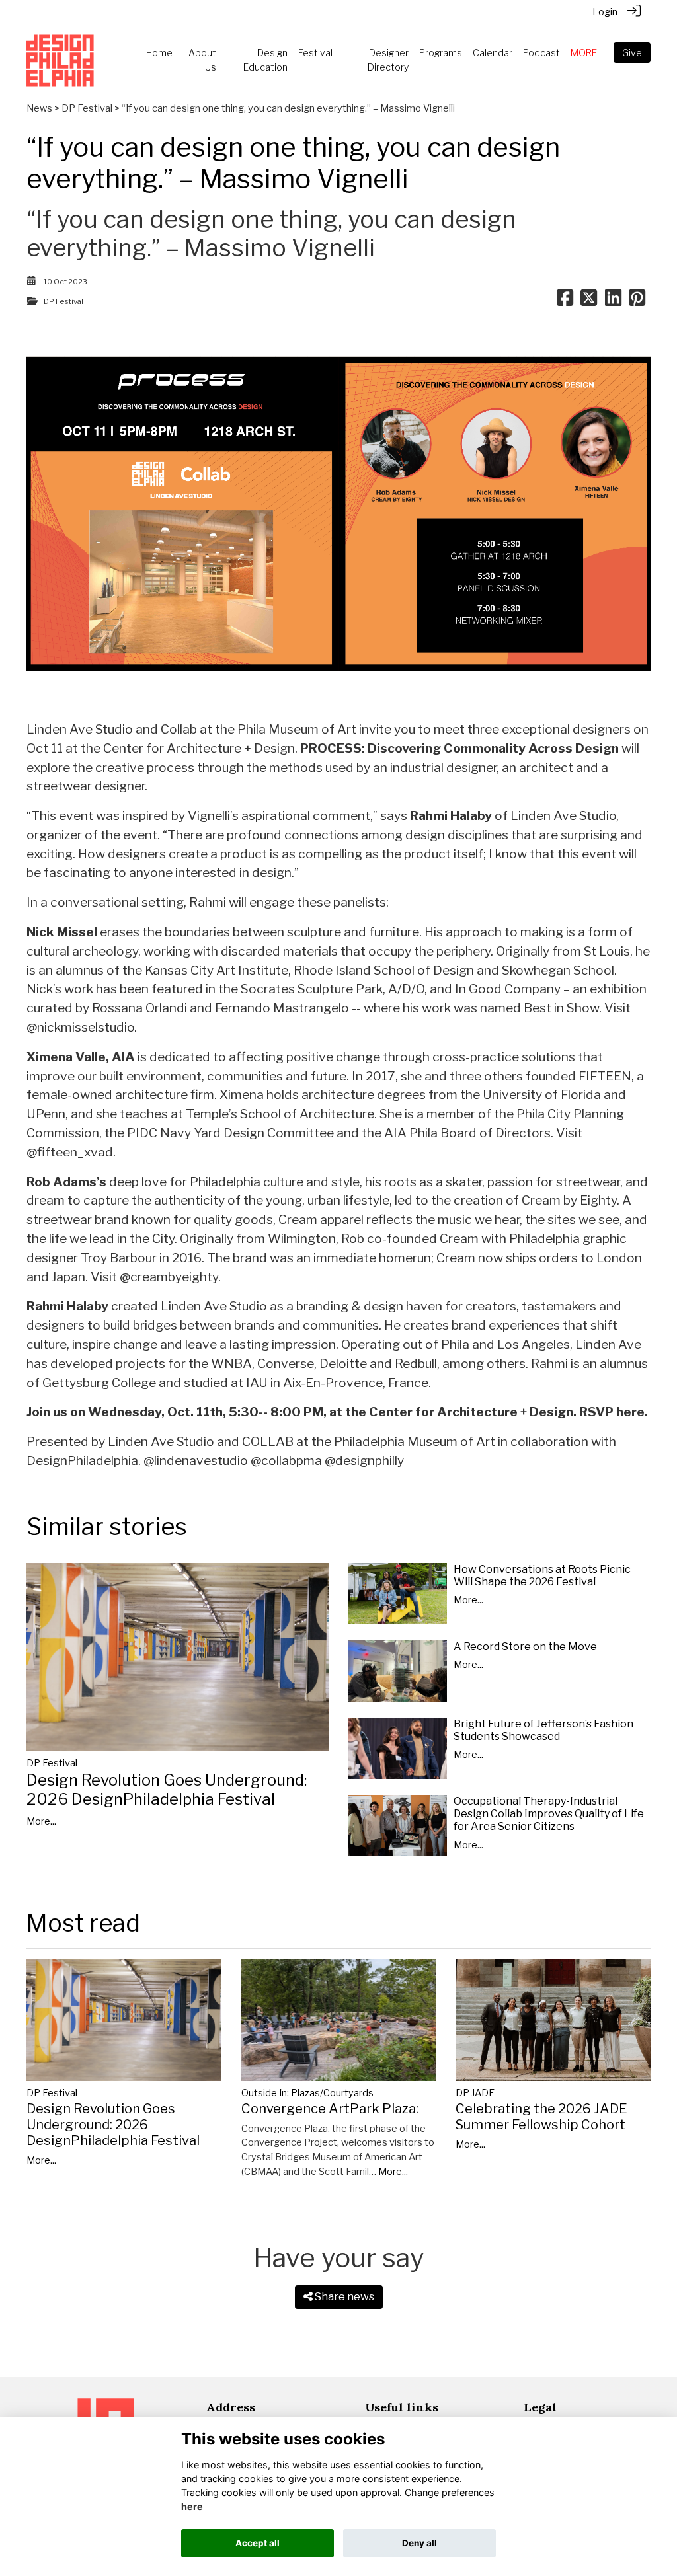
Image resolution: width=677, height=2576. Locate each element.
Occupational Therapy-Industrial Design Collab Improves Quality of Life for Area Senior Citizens (549, 1814)
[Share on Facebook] (565, 301)
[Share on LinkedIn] (613, 301)
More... (41, 1821)
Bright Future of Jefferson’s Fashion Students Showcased (543, 1730)
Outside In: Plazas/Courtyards (307, 2093)
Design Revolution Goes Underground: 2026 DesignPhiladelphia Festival (167, 1790)
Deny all (419, 2543)
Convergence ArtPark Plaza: (330, 2109)
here (192, 2506)
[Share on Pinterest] (637, 301)
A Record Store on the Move (525, 1647)
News (39, 108)
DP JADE (475, 2093)
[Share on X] (589, 301)
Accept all (258, 2543)
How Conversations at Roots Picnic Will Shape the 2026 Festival (542, 1575)
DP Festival (87, 108)
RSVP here (612, 1412)
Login (605, 12)
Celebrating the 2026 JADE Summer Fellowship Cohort (541, 2117)
